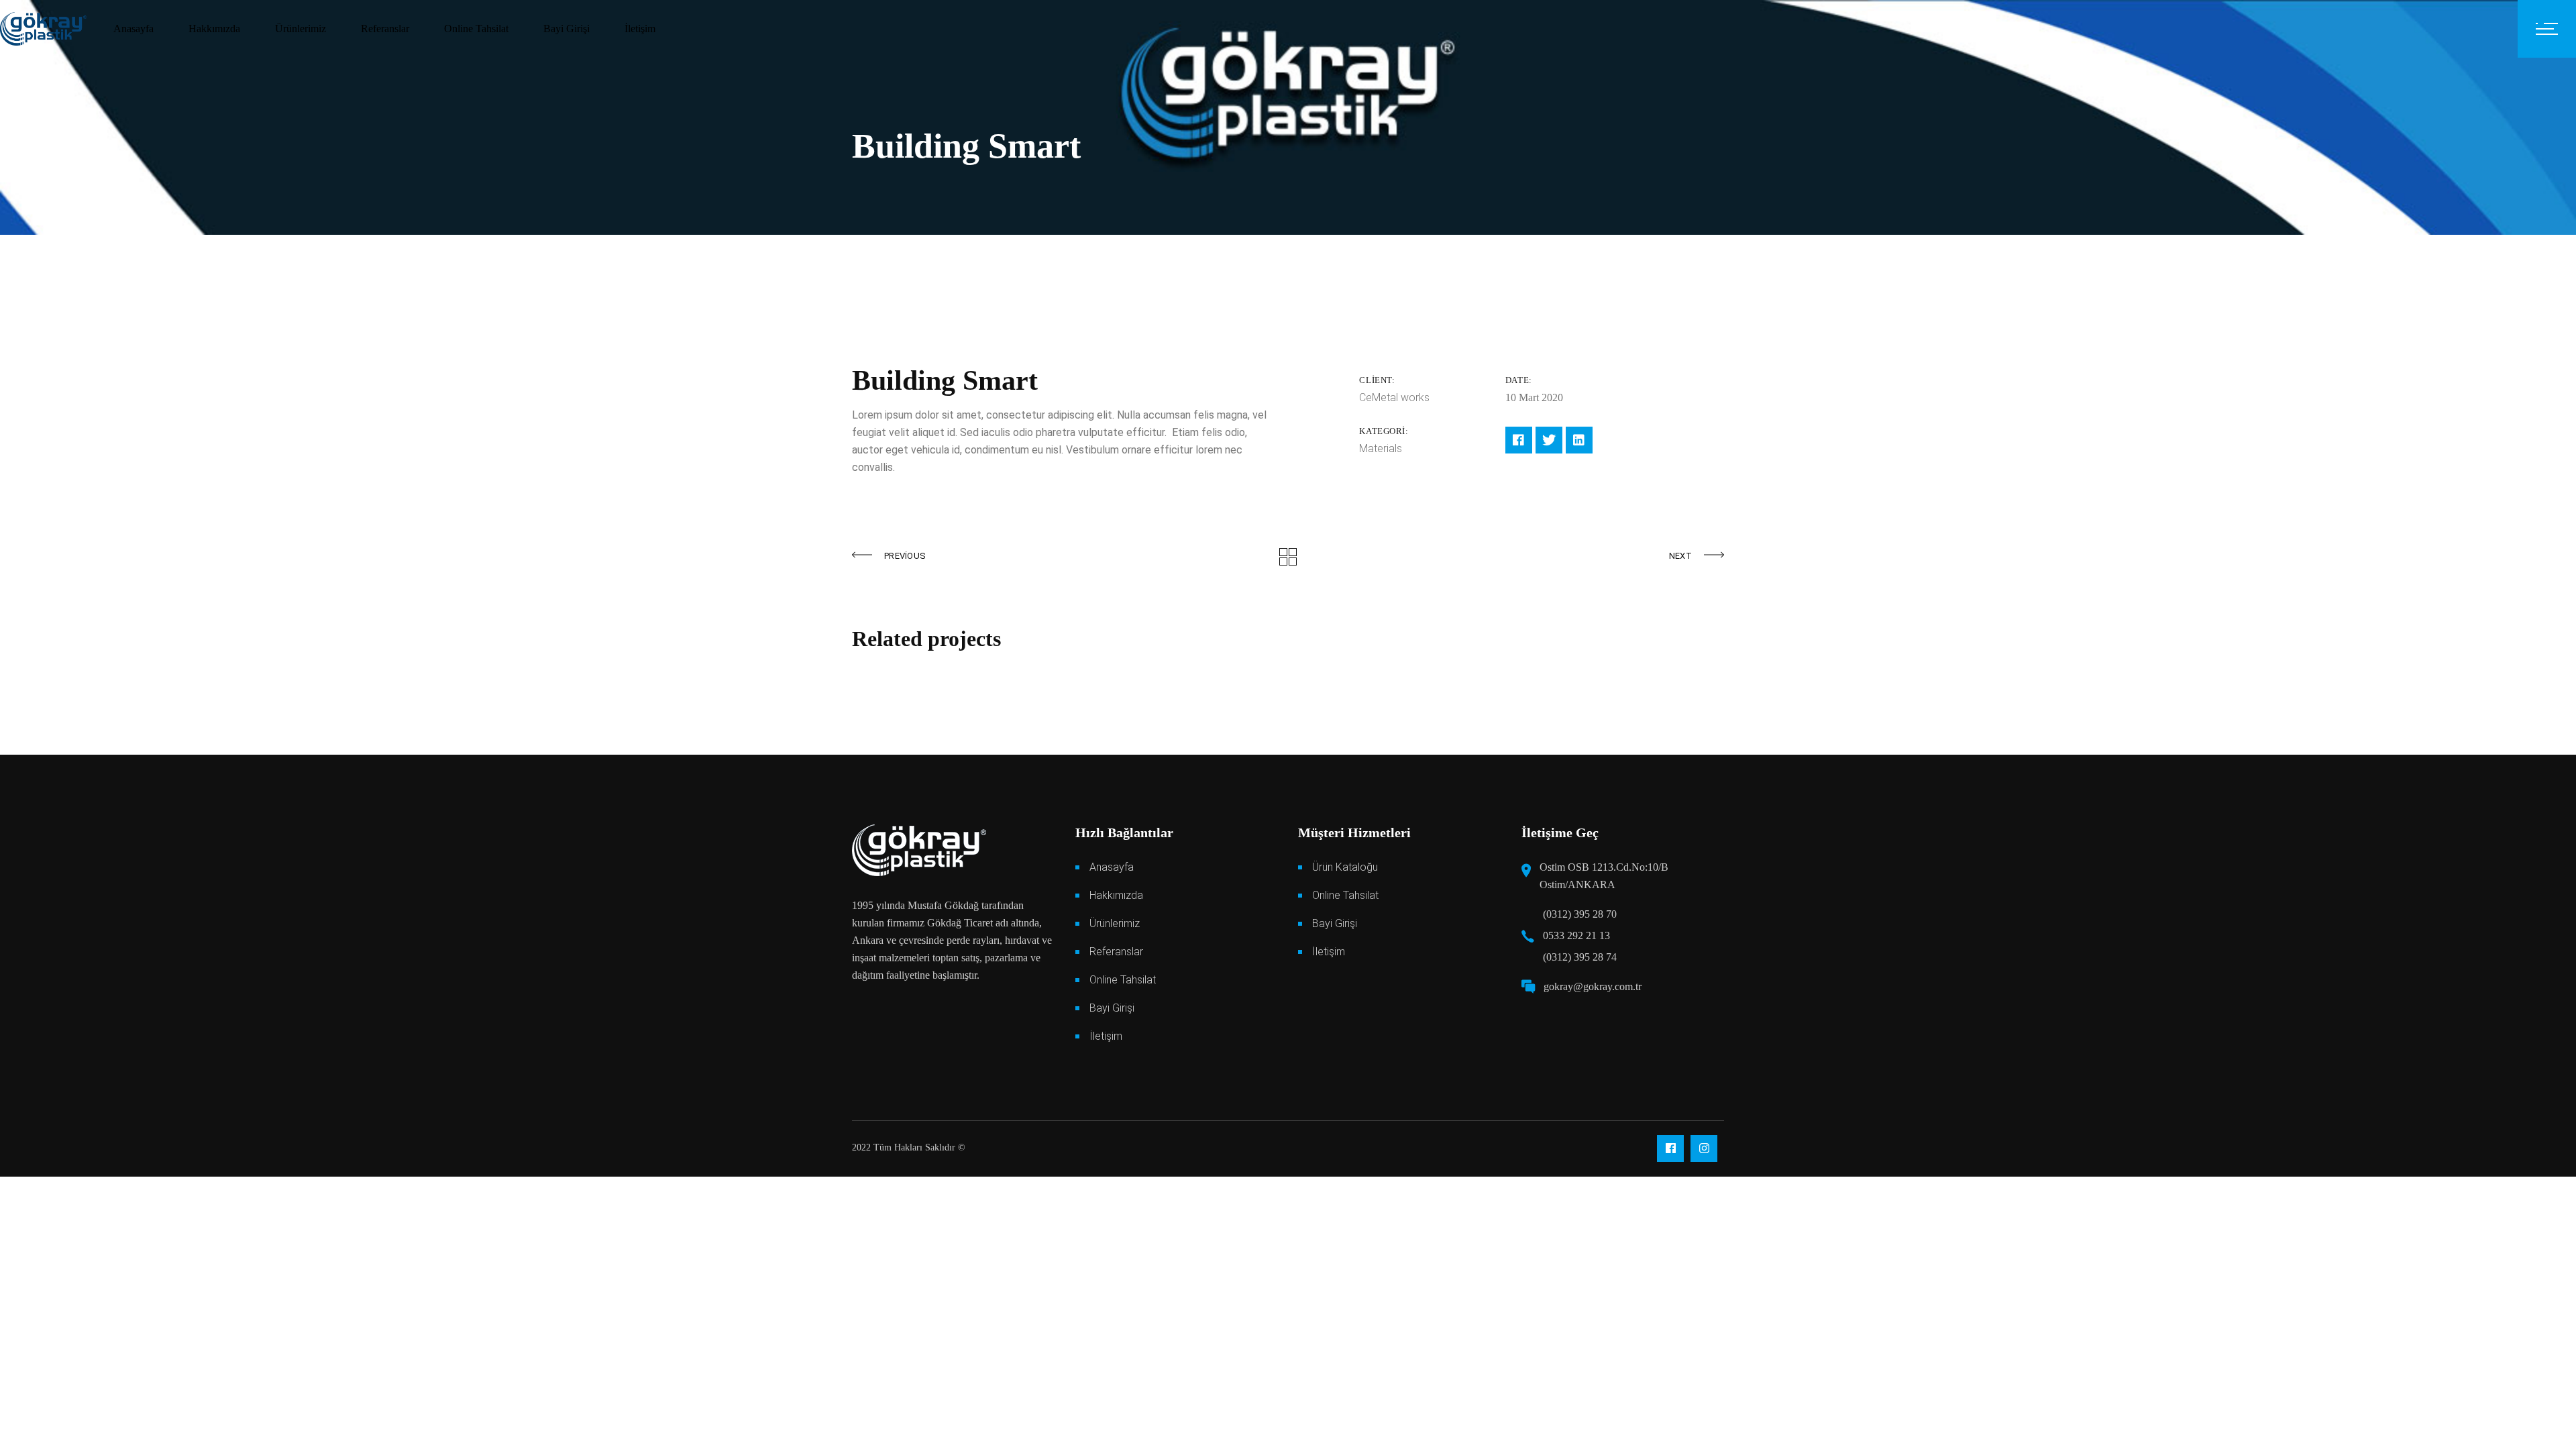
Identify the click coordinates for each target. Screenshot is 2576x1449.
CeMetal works (1394, 397)
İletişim (1106, 1036)
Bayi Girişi (1112, 1008)
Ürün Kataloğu (1345, 867)
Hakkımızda (1116, 895)
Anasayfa (1112, 867)
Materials (1381, 448)
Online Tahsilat (1123, 980)
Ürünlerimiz (1115, 923)
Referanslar (1116, 952)
